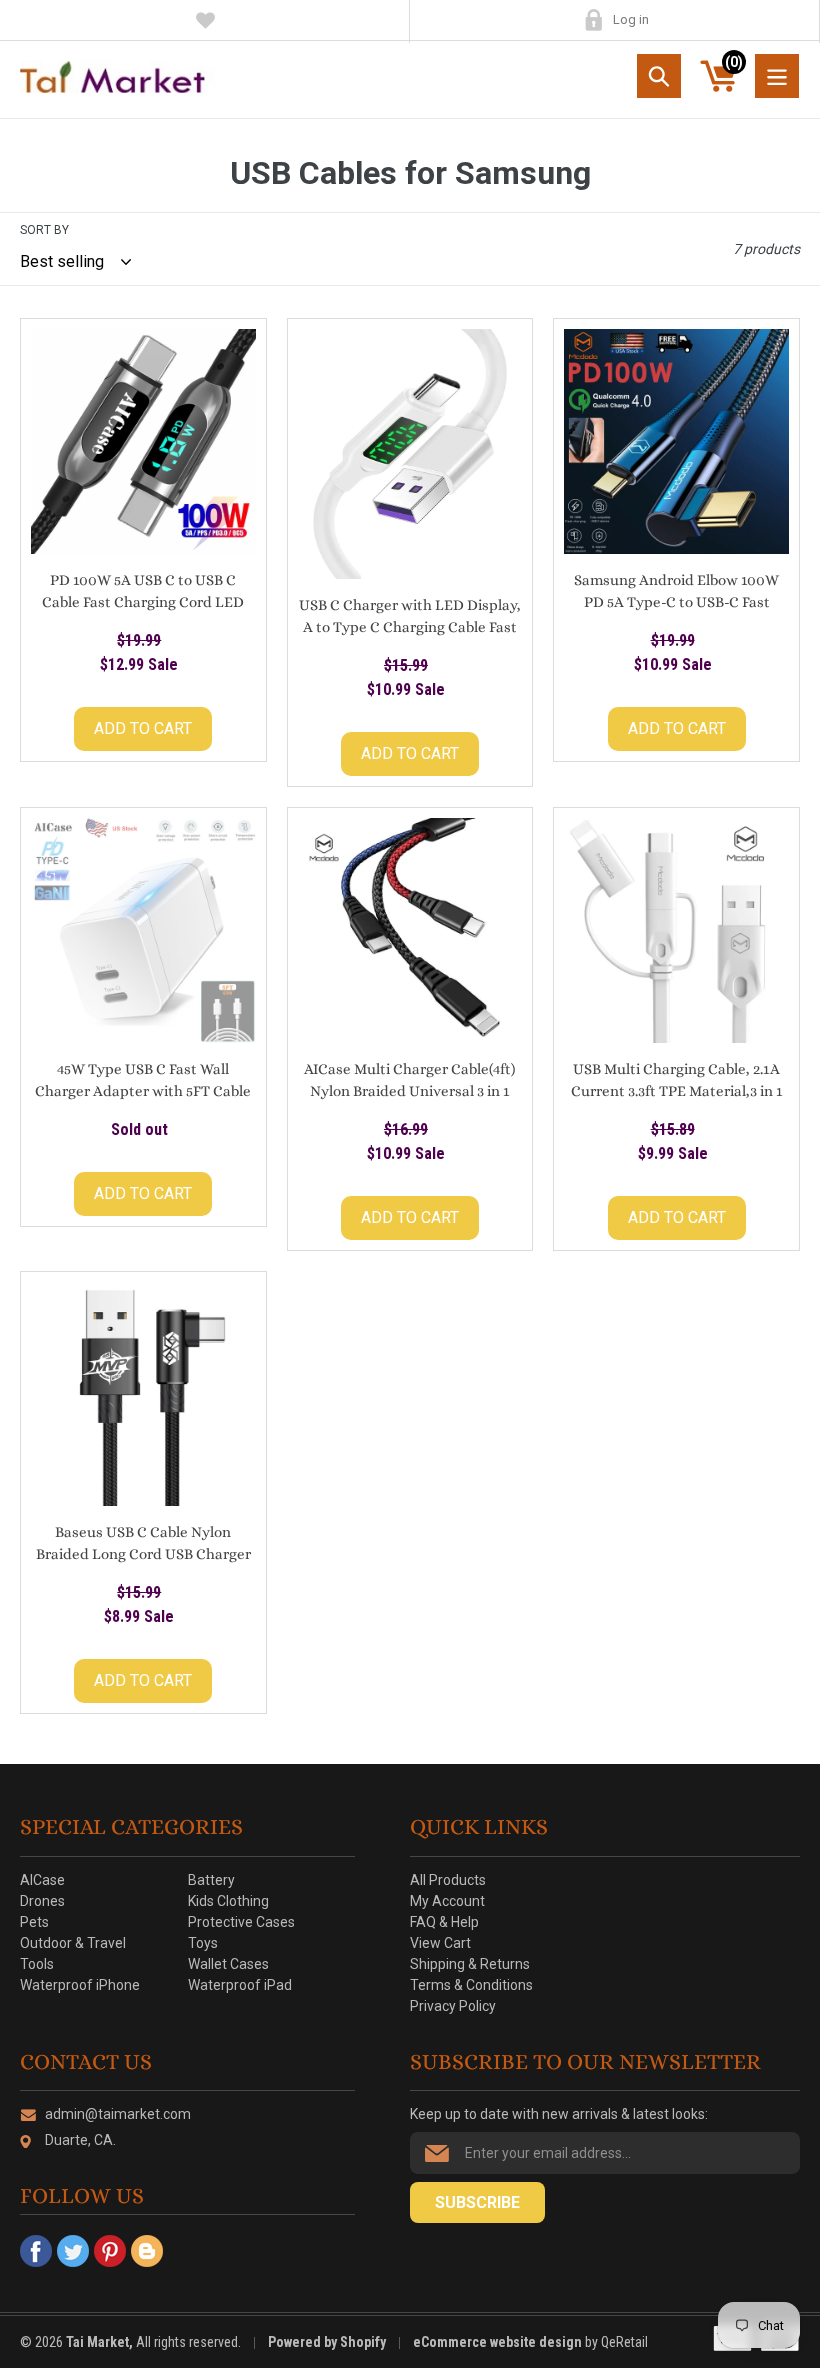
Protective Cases (241, 1922)
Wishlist (205, 20)
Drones (42, 1901)
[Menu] (777, 76)
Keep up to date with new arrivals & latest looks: (559, 2114)
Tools (37, 1964)
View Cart (440, 1943)
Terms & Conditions (471, 1985)
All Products (448, 1880)
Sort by (44, 230)
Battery (211, 1880)
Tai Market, (99, 2342)
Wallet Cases (228, 1964)
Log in (631, 19)
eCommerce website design (499, 2342)
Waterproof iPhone (80, 1985)
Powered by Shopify (327, 2342)
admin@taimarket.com (118, 2114)
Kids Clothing (228, 1901)
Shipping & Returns (470, 1964)
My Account (593, 20)
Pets (34, 1922)
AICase (42, 1880)
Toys (203, 1943)
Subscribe (477, 2202)
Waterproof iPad (240, 1985)
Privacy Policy (453, 2006)
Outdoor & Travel (73, 1943)
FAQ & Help (444, 1922)
